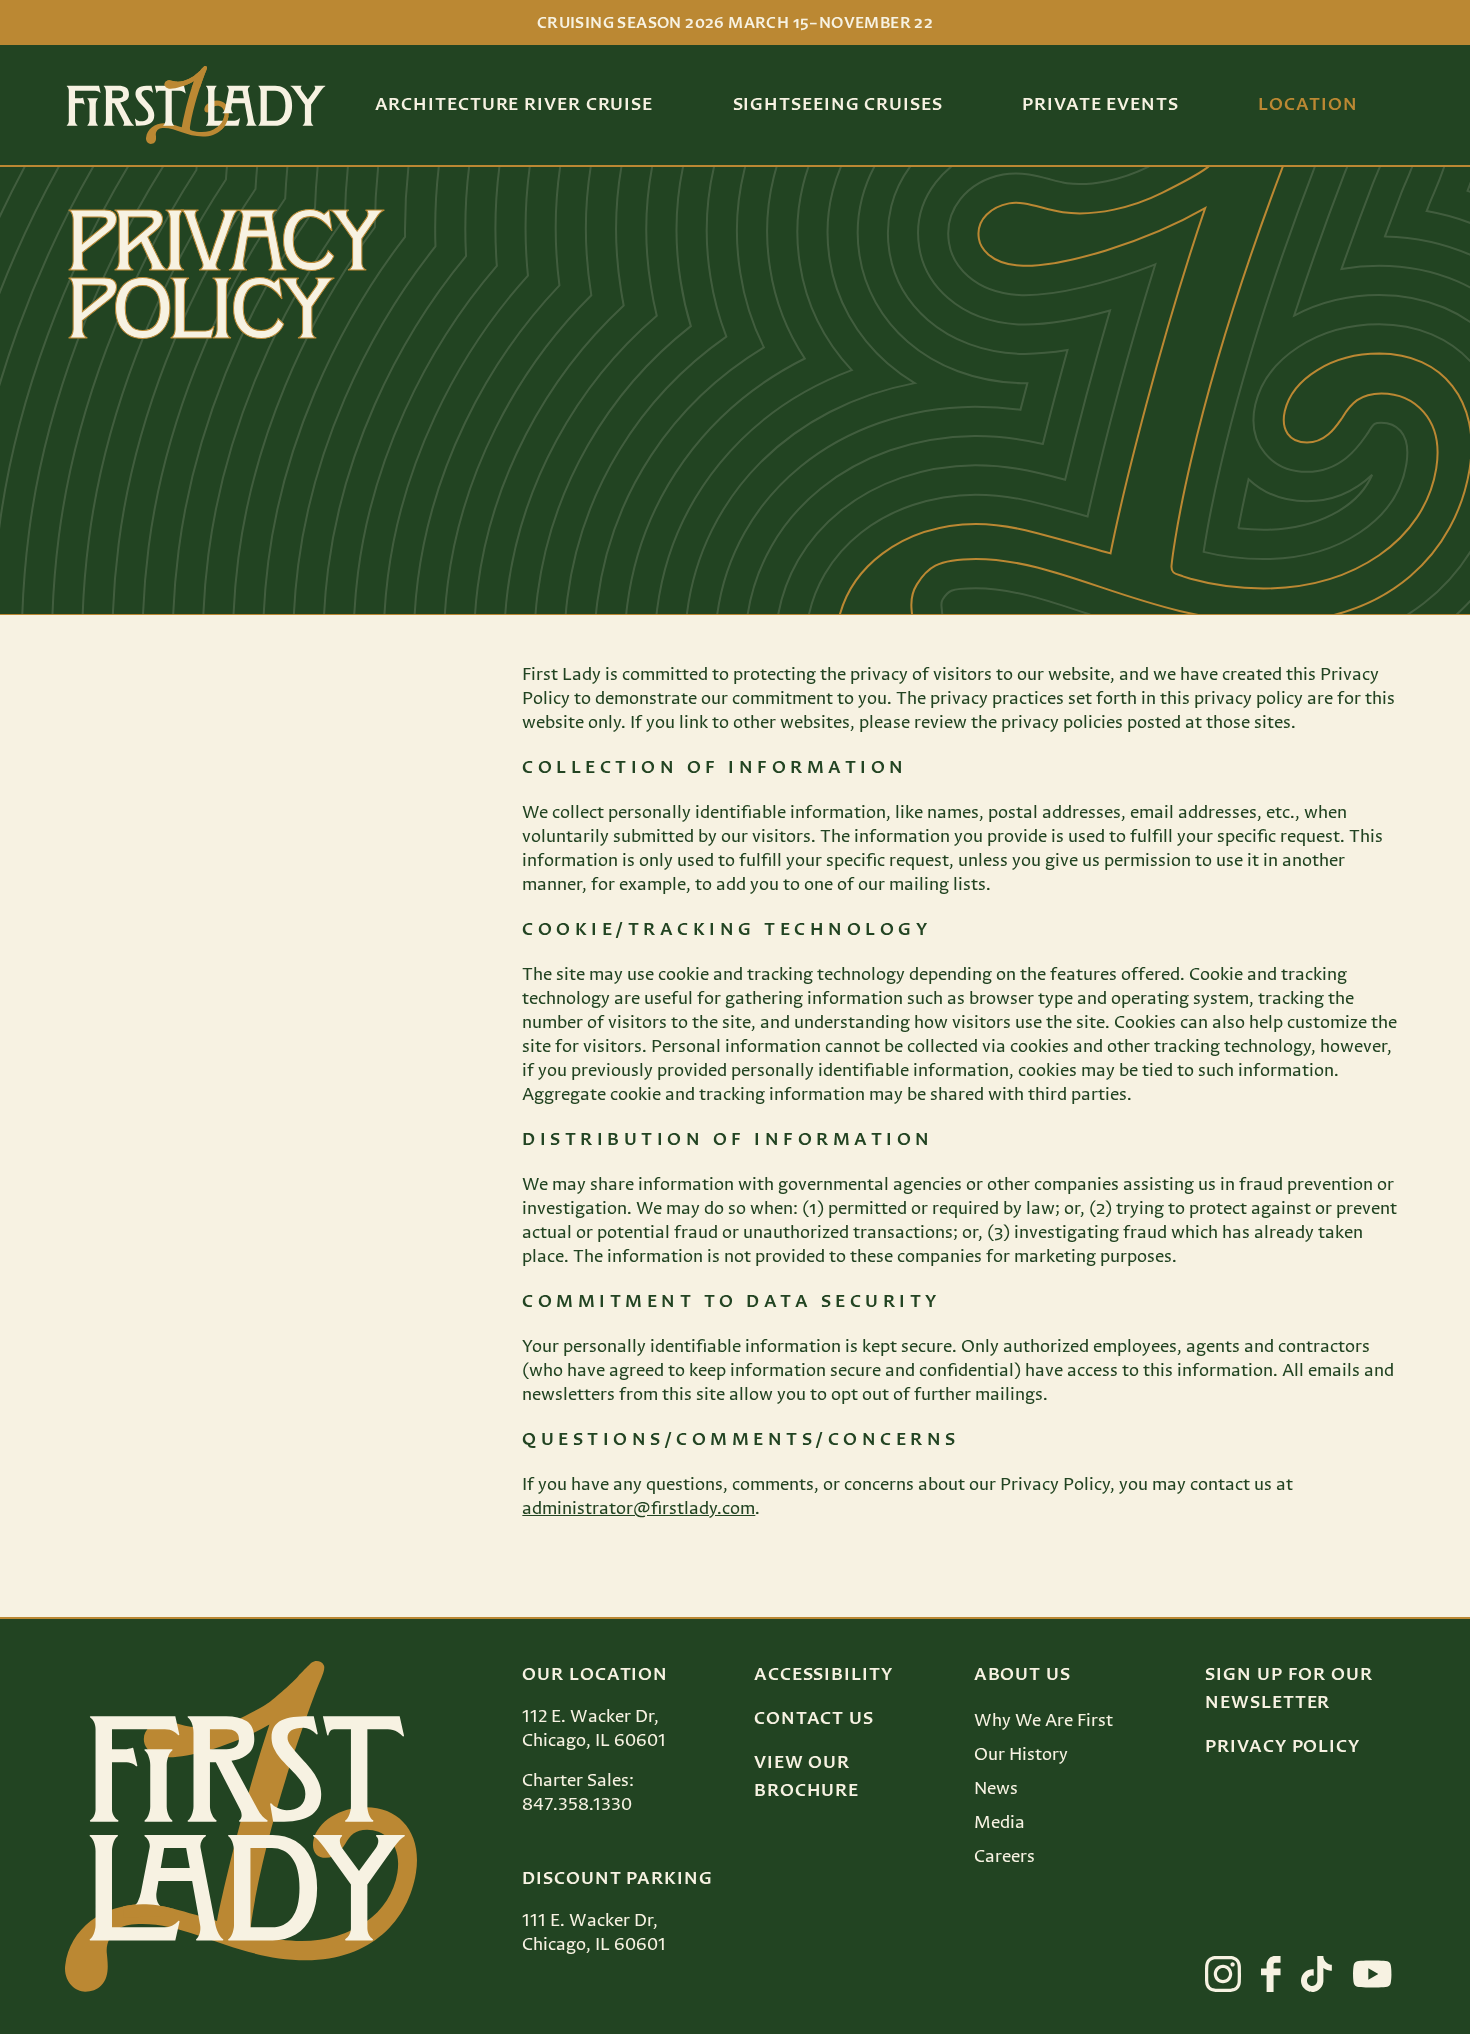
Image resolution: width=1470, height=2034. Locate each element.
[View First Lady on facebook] (1271, 1974)
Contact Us (814, 1719)
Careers (1004, 1857)
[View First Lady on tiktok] (1316, 1974)
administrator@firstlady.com (638, 1509)
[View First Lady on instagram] (1223, 1974)
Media (999, 1823)
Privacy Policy (1282, 1747)
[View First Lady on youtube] (1372, 1974)
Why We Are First (1043, 1721)
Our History (1021, 1755)
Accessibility (823, 1675)
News (996, 1789)
